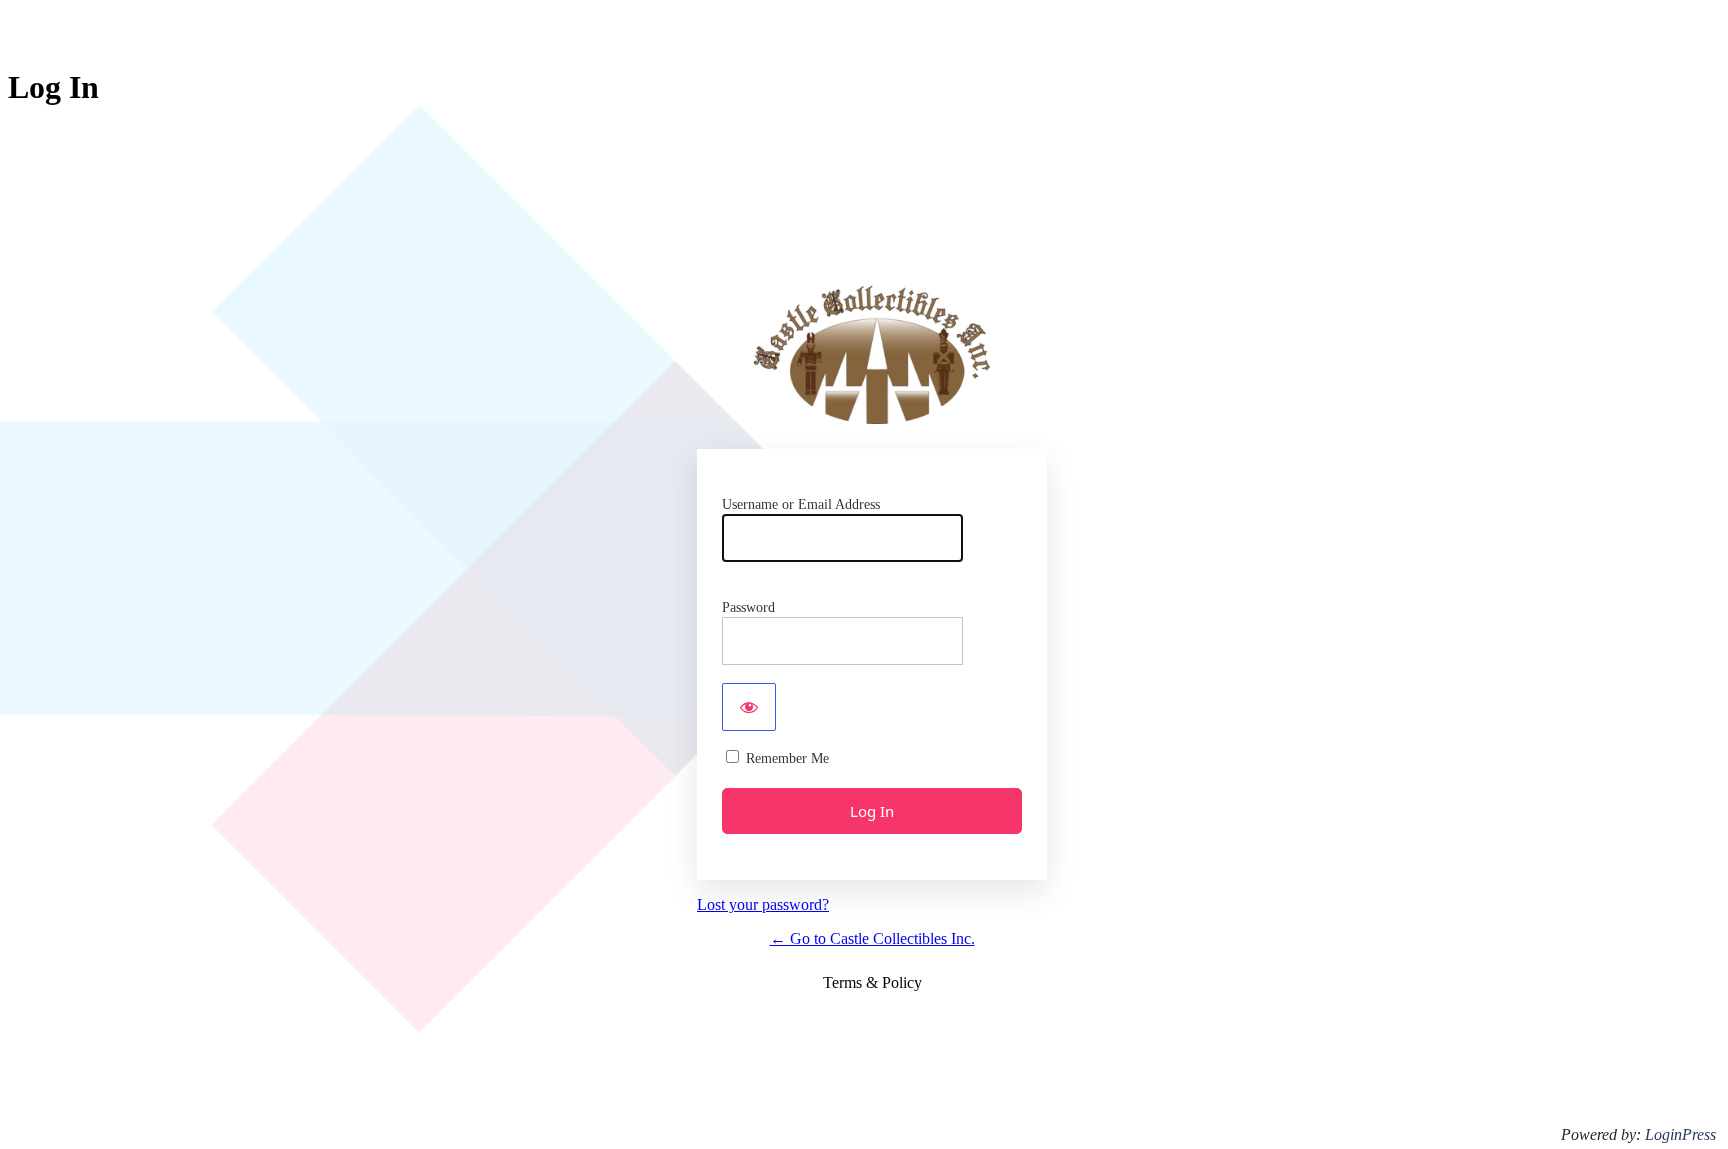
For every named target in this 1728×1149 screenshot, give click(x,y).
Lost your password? (763, 904)
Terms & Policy (872, 982)
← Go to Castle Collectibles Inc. (872, 938)
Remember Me (787, 758)
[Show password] (749, 707)
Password (748, 607)
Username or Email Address (801, 504)
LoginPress (1680, 1134)
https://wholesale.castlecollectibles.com (872, 355)
